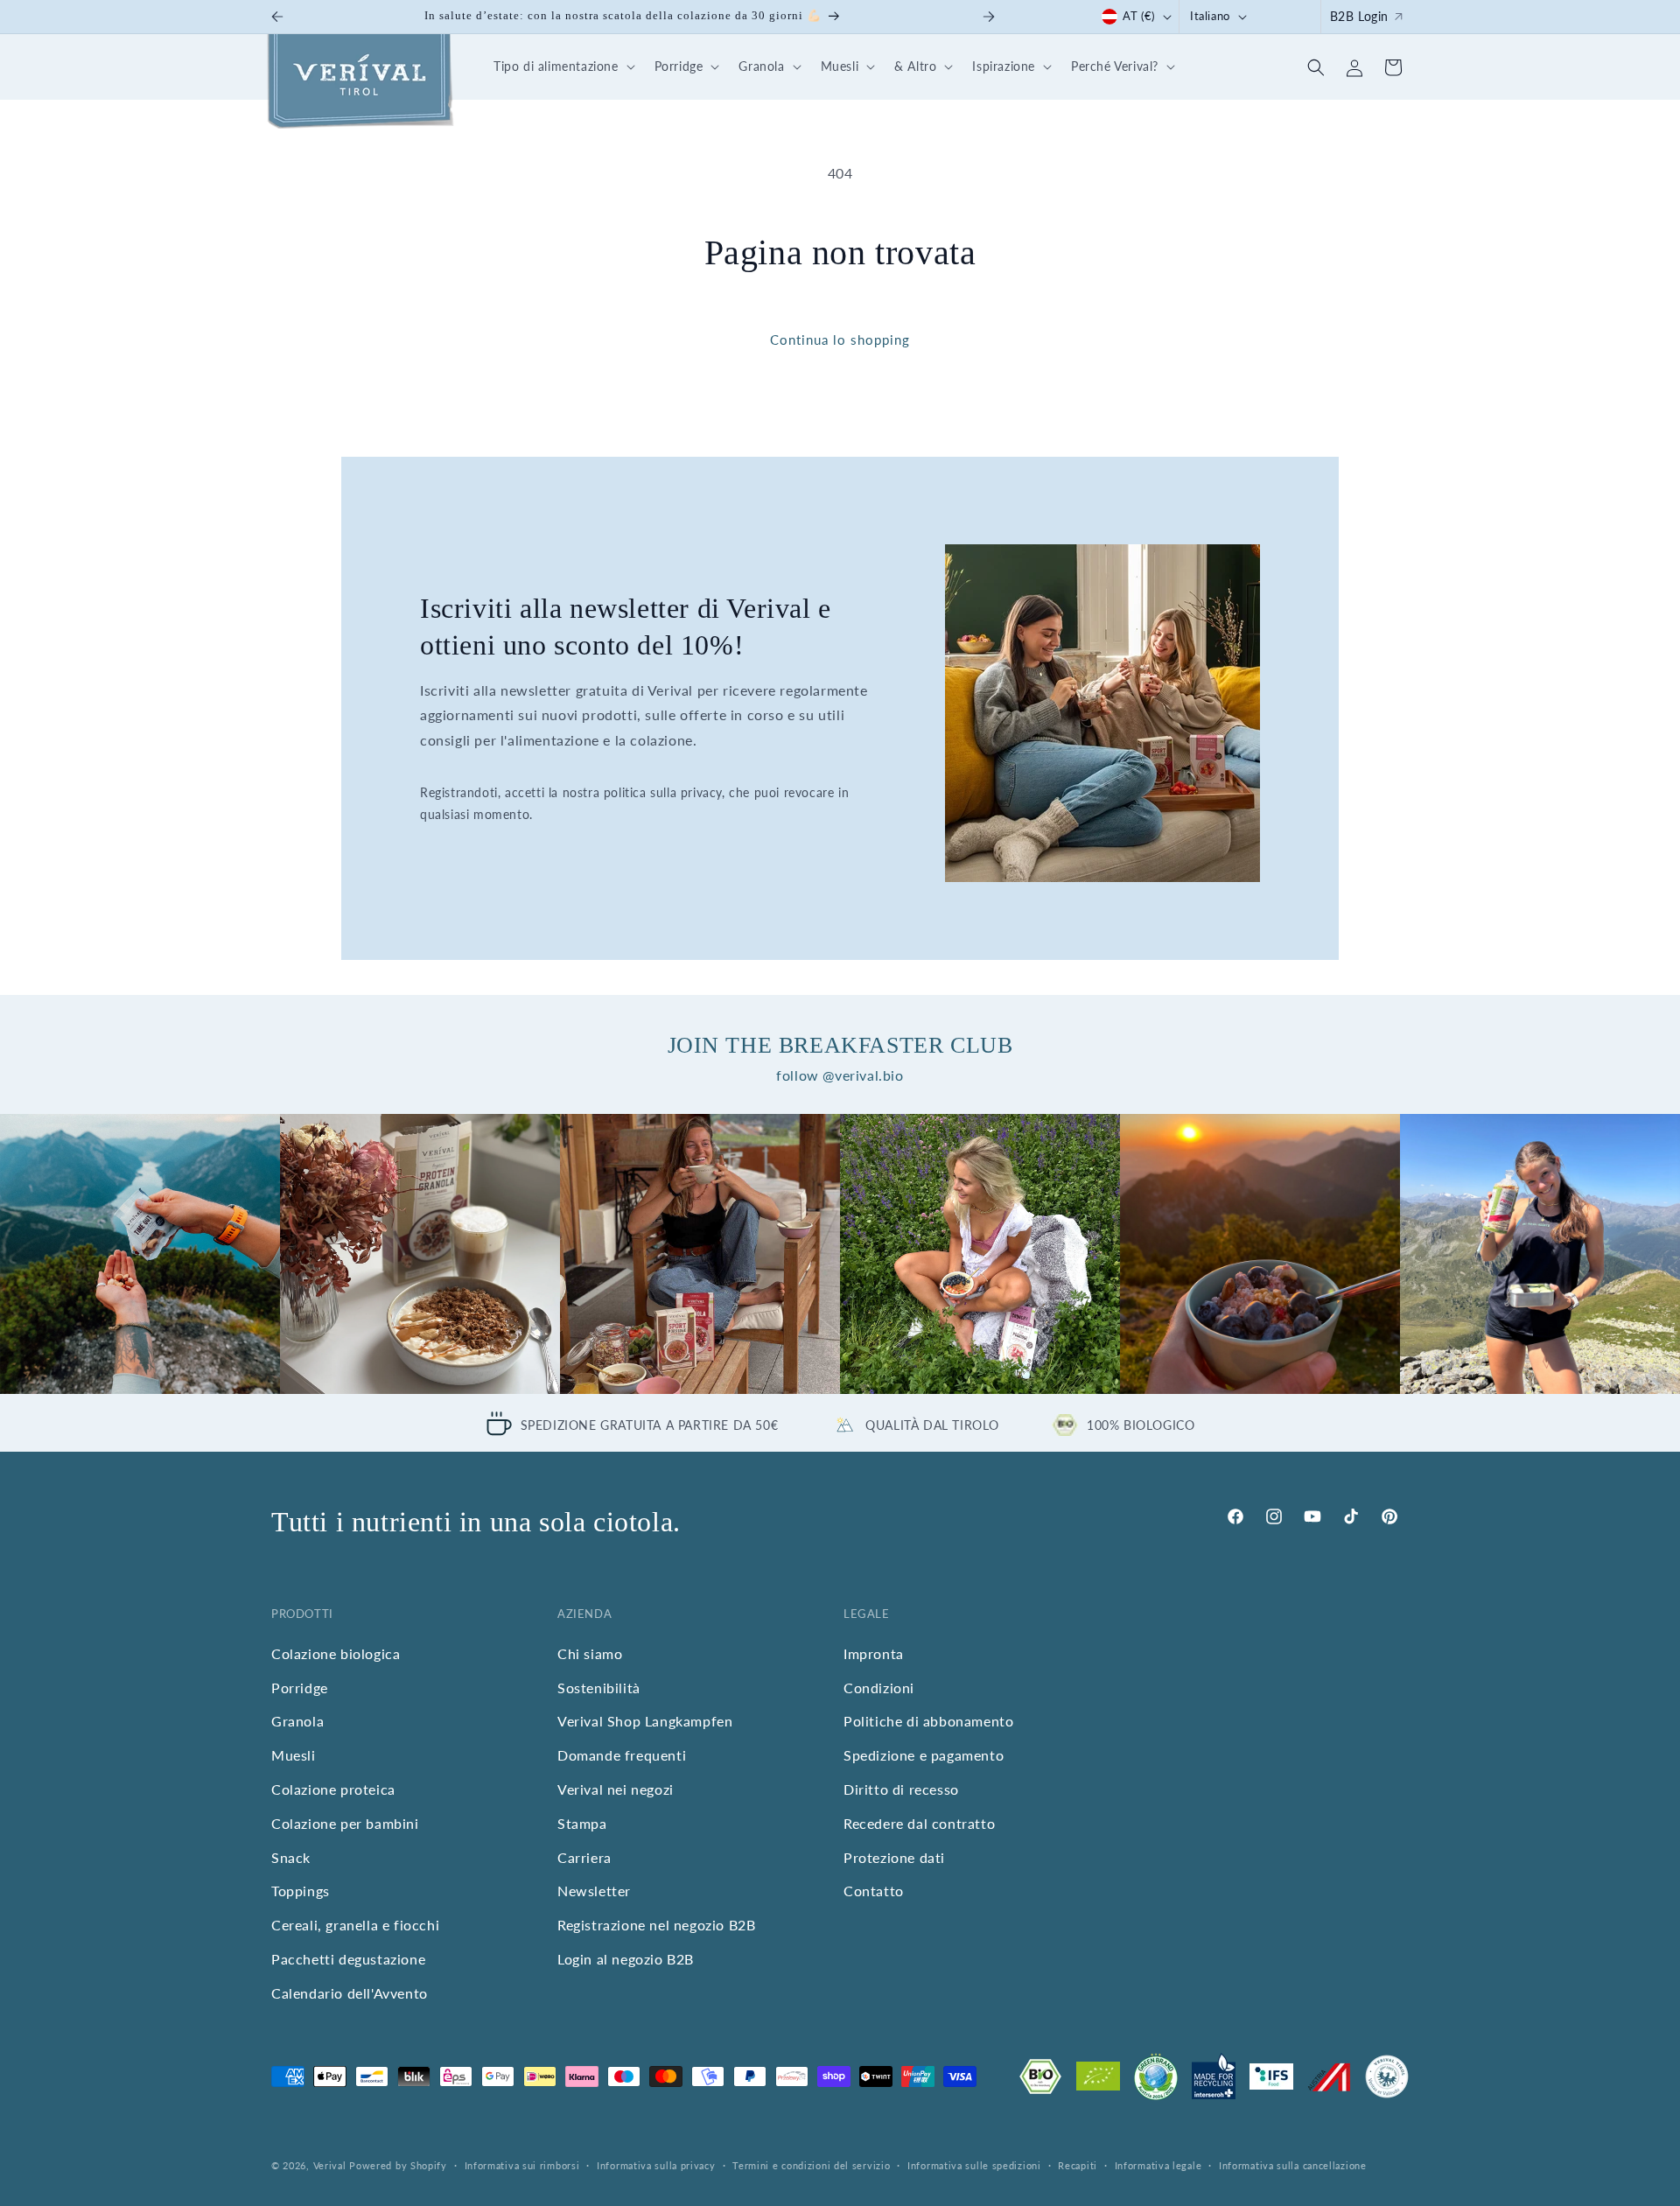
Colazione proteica (333, 1789)
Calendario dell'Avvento (350, 1993)
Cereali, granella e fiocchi (355, 1925)
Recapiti (1078, 2165)
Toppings (301, 1891)
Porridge (300, 1688)
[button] (562, 67)
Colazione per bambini (345, 1823)
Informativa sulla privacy (656, 2165)
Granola (297, 1722)
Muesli (294, 1755)
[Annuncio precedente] (277, 17)
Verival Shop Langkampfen (645, 1722)
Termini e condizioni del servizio (811, 2165)
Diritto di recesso (901, 1789)
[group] (140, 1254)
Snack (291, 1857)
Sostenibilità (599, 1688)
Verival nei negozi (616, 1789)
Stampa (582, 1823)
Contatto (874, 1891)
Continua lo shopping (840, 340)
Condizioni (879, 1688)
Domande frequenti (622, 1755)
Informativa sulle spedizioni (974, 2165)
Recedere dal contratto (919, 1823)
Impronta (874, 1653)
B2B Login (1359, 16)
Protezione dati (894, 1857)
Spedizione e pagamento (924, 1755)
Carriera (584, 1857)
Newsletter (594, 1891)
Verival (330, 2165)
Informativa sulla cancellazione (1293, 2165)
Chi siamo (590, 1653)
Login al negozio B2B (626, 1959)
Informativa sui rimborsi (522, 2165)
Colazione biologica (336, 1653)
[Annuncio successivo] (989, 17)
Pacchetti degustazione (348, 1959)
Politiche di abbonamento (928, 1722)
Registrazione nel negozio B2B (656, 1925)
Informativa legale (1158, 2165)
